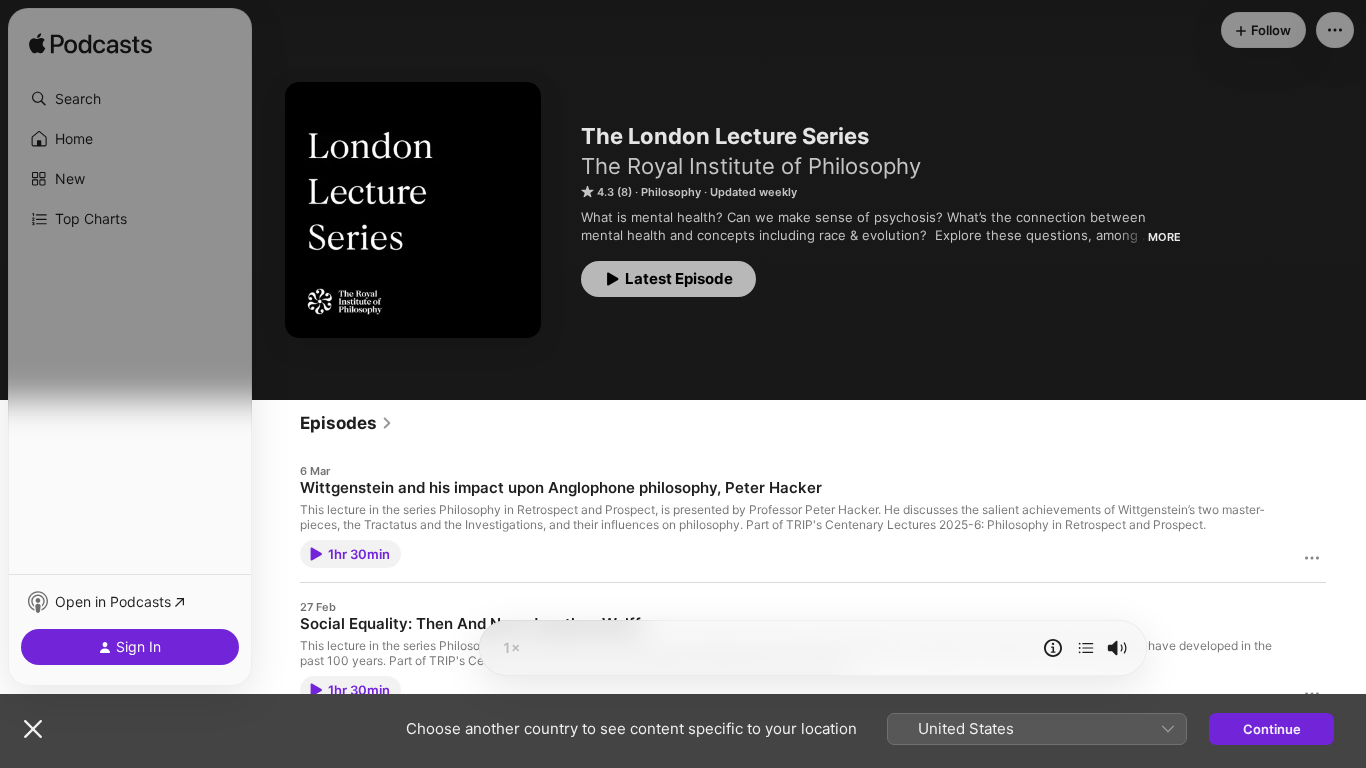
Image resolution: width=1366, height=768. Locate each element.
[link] (346, 423)
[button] (130, 99)
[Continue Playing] (1086, 648)
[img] (90, 45)
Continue (1272, 729)
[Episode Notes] (1053, 648)
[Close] (33, 729)
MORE (1164, 237)
